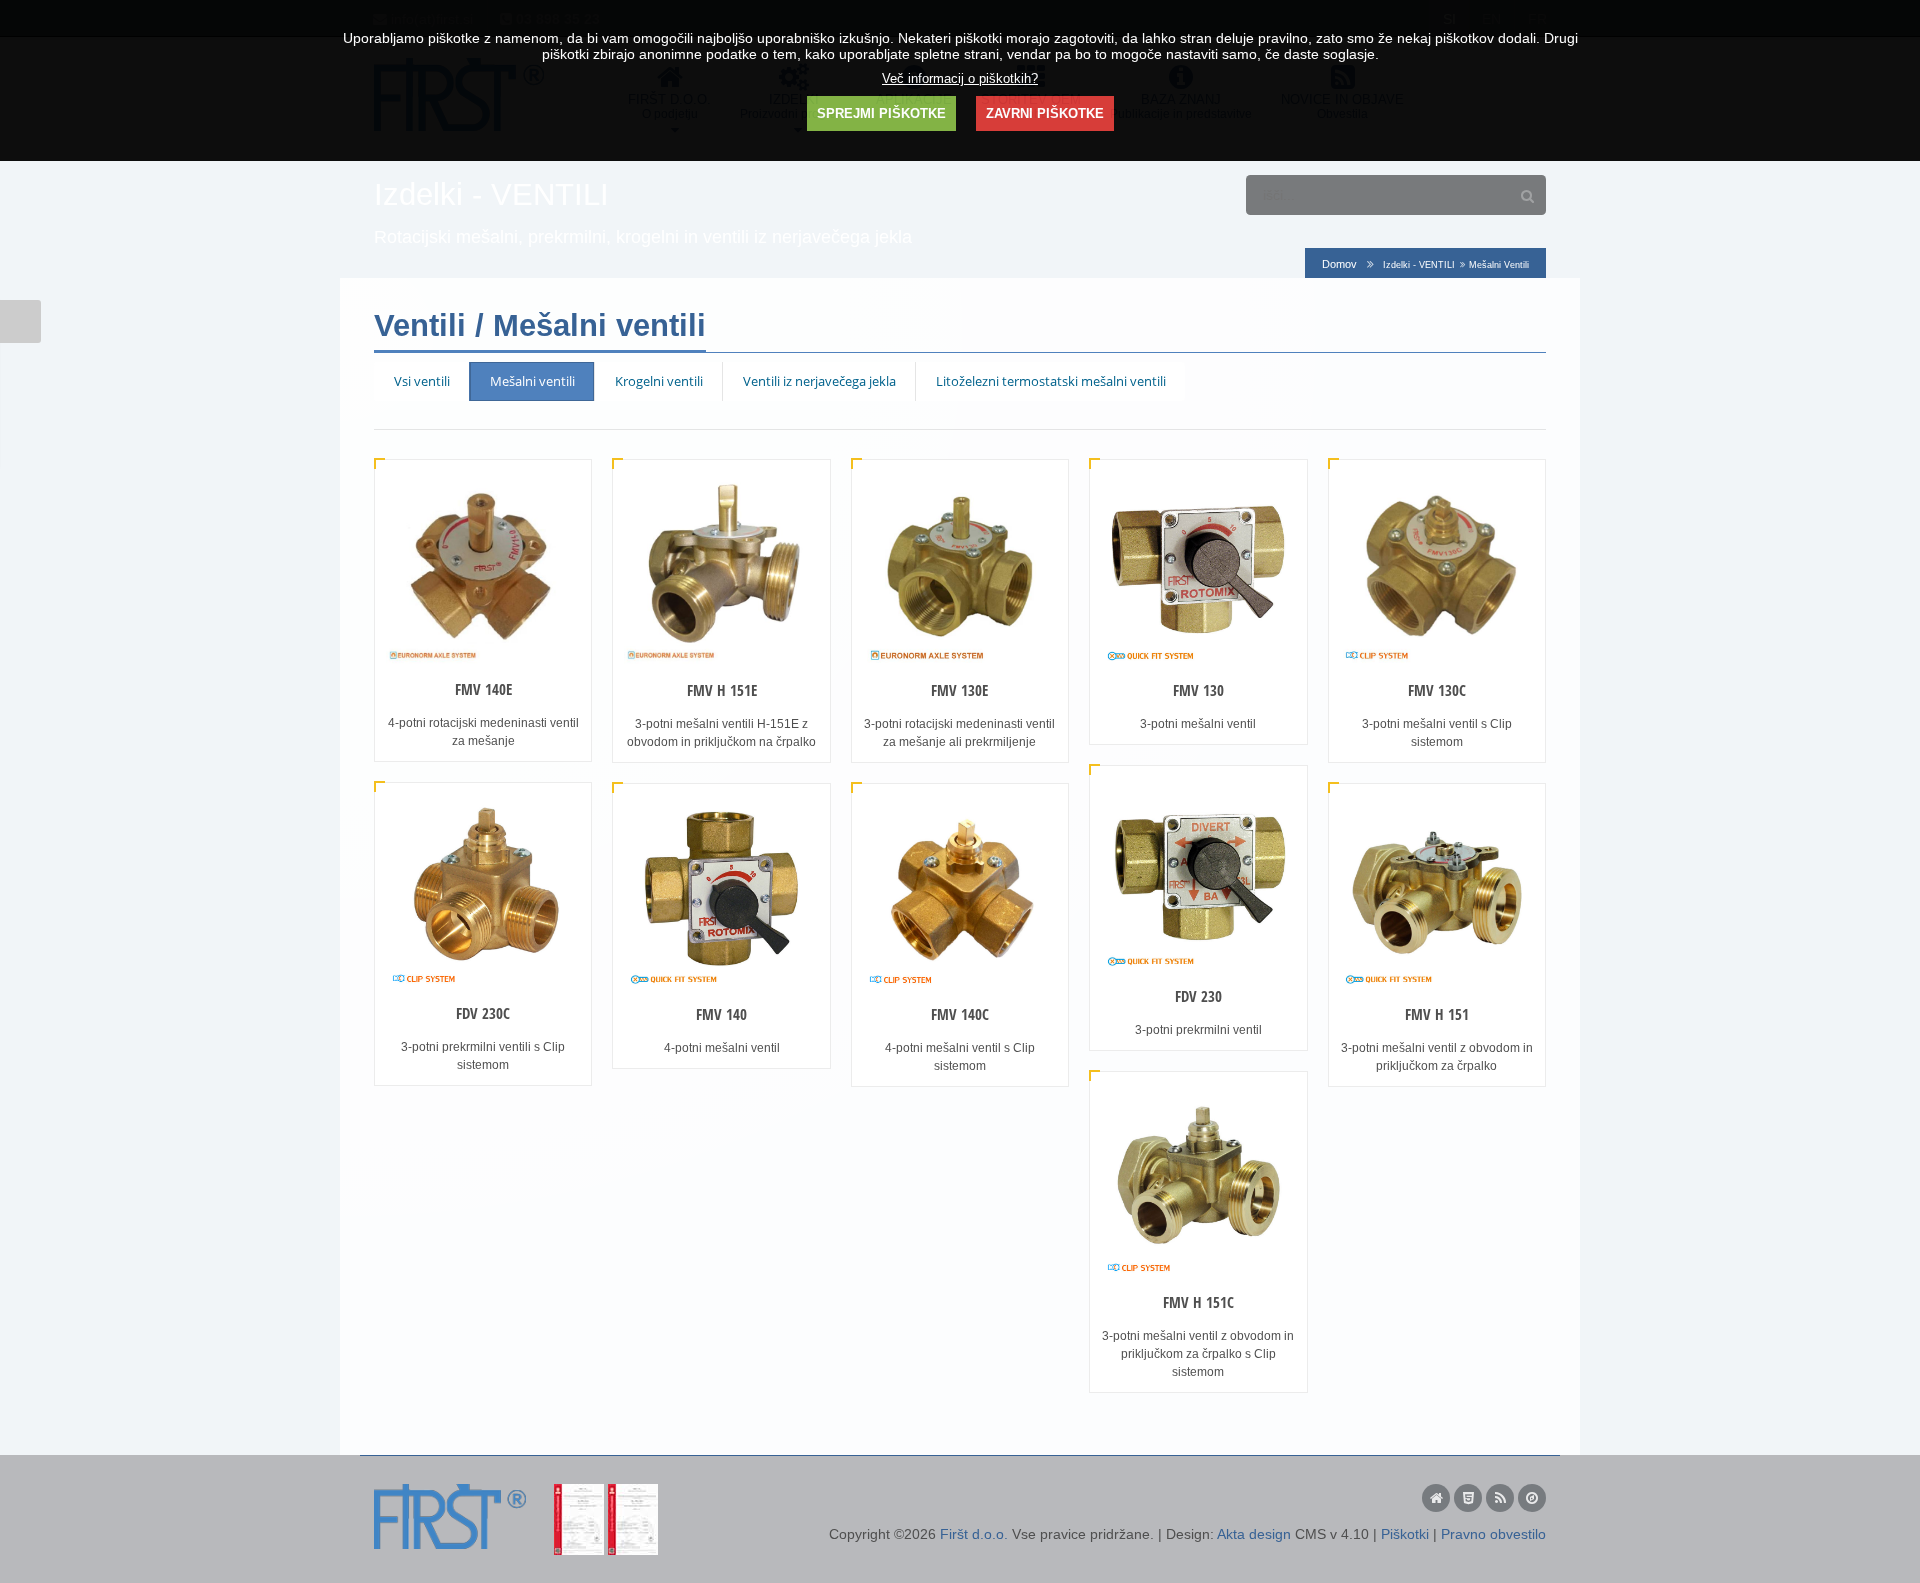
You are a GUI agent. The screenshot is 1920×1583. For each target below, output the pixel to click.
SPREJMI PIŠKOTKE (881, 113)
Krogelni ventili (659, 381)
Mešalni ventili (532, 381)
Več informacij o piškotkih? (960, 79)
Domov (1339, 264)
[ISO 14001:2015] (633, 1492)
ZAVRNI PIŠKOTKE (1045, 113)
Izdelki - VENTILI (1419, 265)
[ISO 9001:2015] (579, 1492)
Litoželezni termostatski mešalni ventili (1051, 381)
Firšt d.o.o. (974, 1534)
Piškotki (1405, 1534)
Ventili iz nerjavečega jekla (819, 381)
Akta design (1254, 1534)
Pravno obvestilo (1493, 1534)
